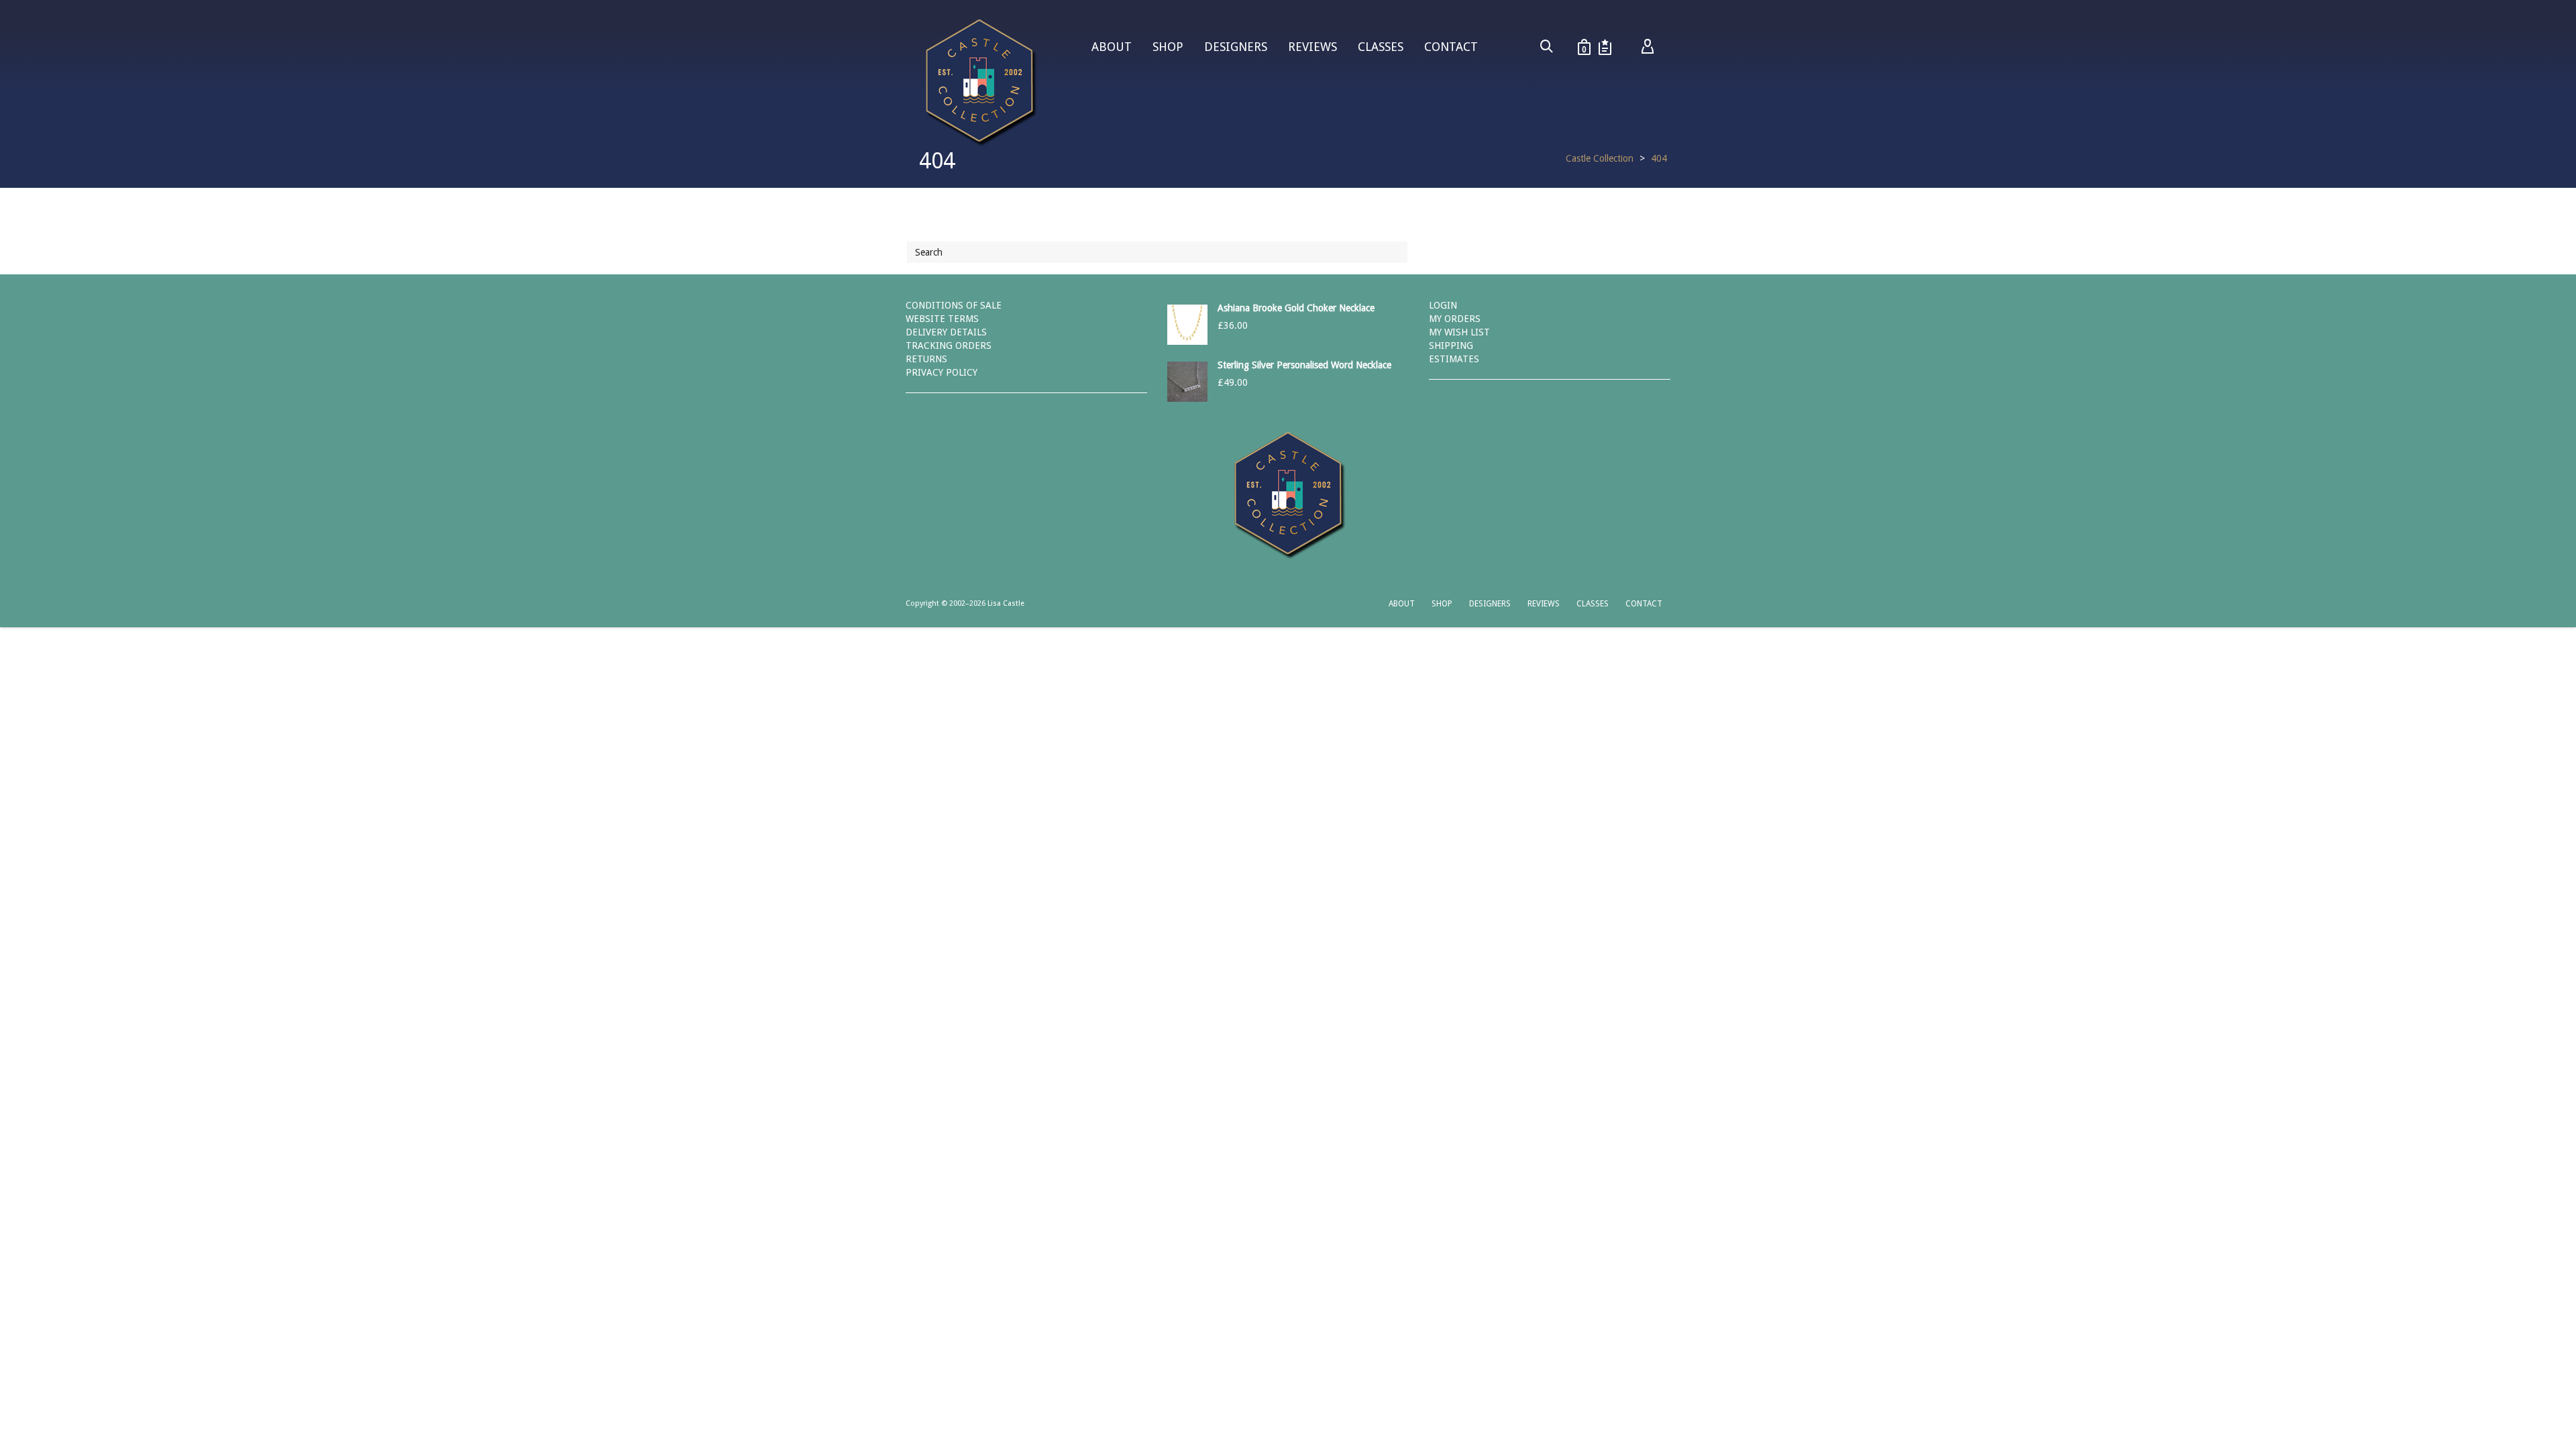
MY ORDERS (1455, 319)
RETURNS (926, 359)
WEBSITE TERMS (942, 319)
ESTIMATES (1454, 359)
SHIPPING (1451, 345)
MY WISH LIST (1459, 332)
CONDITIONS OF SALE (954, 305)
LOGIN (1443, 305)
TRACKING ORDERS (949, 345)
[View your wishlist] (1605, 47)
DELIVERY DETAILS (946, 332)
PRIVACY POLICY (942, 372)
